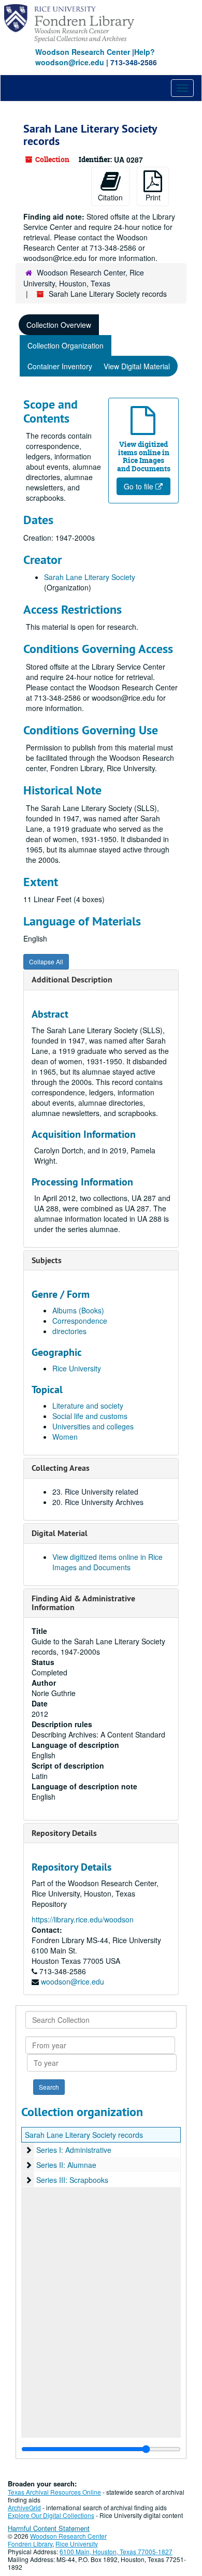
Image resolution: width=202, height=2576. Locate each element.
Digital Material (60, 1533)
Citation (110, 197)
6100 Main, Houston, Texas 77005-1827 (116, 2551)
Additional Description (72, 980)
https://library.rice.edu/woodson (83, 1919)
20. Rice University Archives (98, 1502)
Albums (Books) (78, 1310)
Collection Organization (66, 345)
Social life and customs (90, 1416)
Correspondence (80, 1321)
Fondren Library (30, 2544)
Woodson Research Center (83, 52)
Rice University (77, 1368)
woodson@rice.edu (73, 1981)
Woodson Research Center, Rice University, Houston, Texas (84, 278)
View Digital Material (137, 366)
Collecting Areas (61, 1468)
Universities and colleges (93, 1426)
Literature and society (88, 1406)
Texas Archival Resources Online (54, 2492)
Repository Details (64, 1833)
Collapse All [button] (46, 961)
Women (65, 1437)
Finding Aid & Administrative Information (83, 1603)
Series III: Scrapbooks (72, 2180)
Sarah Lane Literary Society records (84, 2135)
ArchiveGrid (24, 2507)
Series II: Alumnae (66, 2165)
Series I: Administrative (74, 2150)
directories (69, 1331)
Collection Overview (59, 325)
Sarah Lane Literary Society (90, 577)
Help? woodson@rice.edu (95, 57)
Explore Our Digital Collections (51, 2515)
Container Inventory (60, 366)
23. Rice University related (95, 1492)
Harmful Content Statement (49, 2528)
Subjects (47, 1260)
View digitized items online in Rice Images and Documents (107, 1562)
